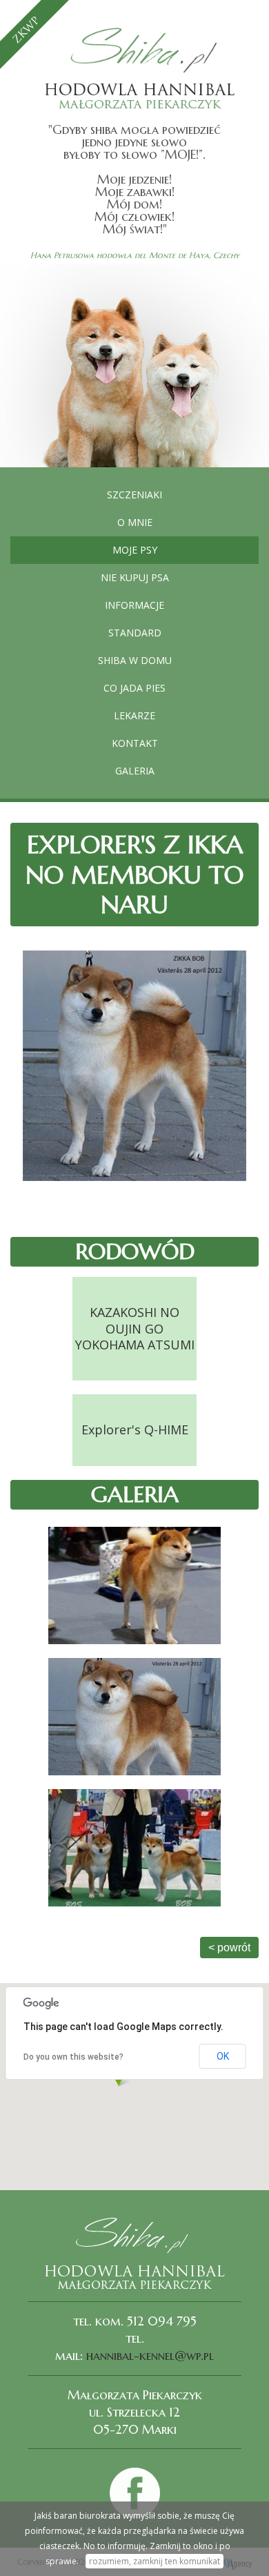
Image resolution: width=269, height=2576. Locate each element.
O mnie (135, 522)
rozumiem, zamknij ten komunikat (155, 2561)
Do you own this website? (73, 2057)
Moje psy (135, 550)
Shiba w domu (135, 660)
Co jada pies (134, 688)
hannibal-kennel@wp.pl (150, 2355)
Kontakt (135, 743)
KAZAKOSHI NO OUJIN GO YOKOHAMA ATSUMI (135, 1328)
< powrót (229, 1948)
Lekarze (134, 715)
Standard (135, 633)
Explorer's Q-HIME (135, 1430)
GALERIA (135, 771)
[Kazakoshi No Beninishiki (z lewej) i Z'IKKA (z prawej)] (134, 1848)
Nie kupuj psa (135, 577)
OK (223, 2056)
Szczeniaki (134, 495)
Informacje (134, 605)
